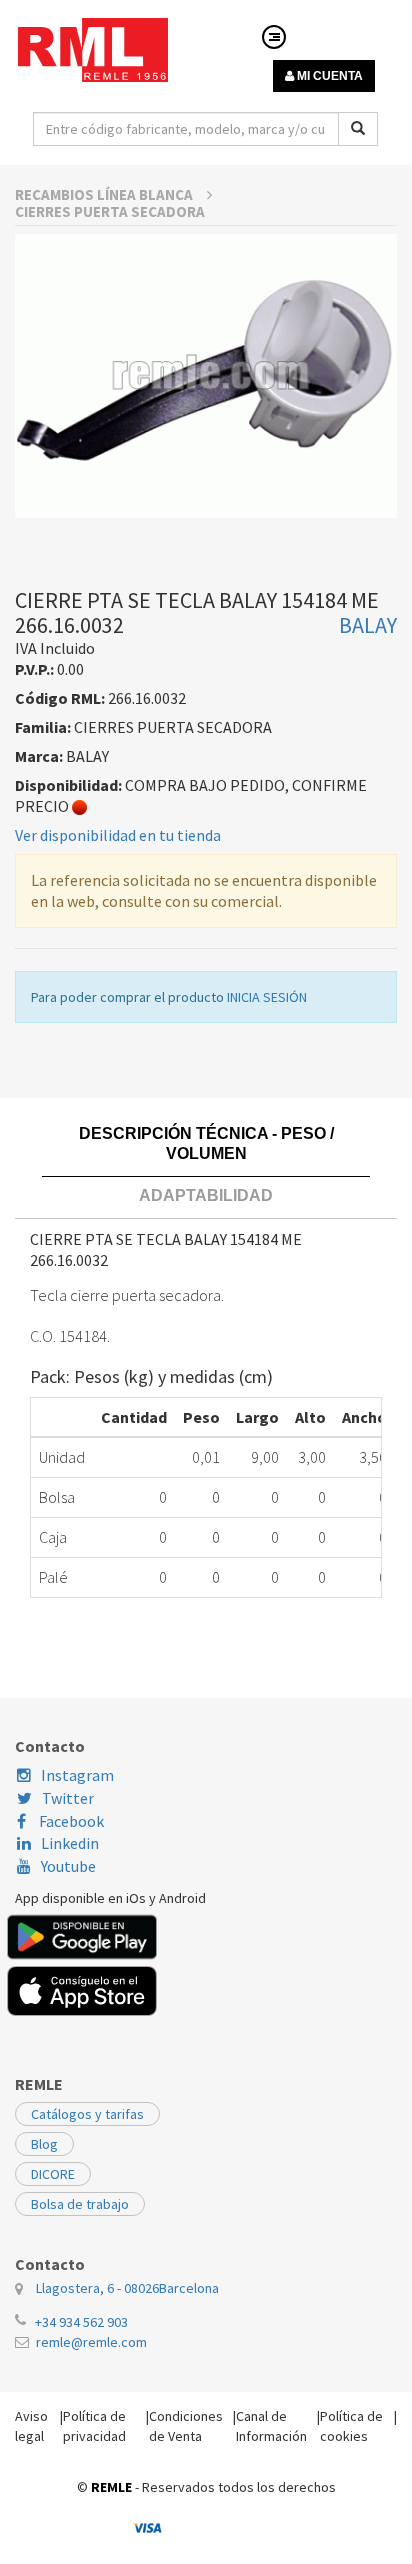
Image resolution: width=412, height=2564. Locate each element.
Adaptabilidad (206, 1195)
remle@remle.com (91, 2342)
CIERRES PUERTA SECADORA (110, 211)
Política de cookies (351, 2426)
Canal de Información (271, 2426)
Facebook (70, 1821)
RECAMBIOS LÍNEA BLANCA (105, 194)
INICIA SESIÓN (267, 997)
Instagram (77, 1775)
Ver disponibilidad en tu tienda (118, 835)
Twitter (68, 1798)
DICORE (53, 2174)
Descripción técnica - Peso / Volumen (206, 1143)
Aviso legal (31, 2426)
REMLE (111, 2487)
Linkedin (70, 1843)
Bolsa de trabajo (80, 2204)
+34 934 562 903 (81, 2322)
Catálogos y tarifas (87, 2114)
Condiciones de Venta (186, 2426)
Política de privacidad (94, 2426)
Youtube (68, 1866)
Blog (44, 2144)
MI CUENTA (328, 76)
